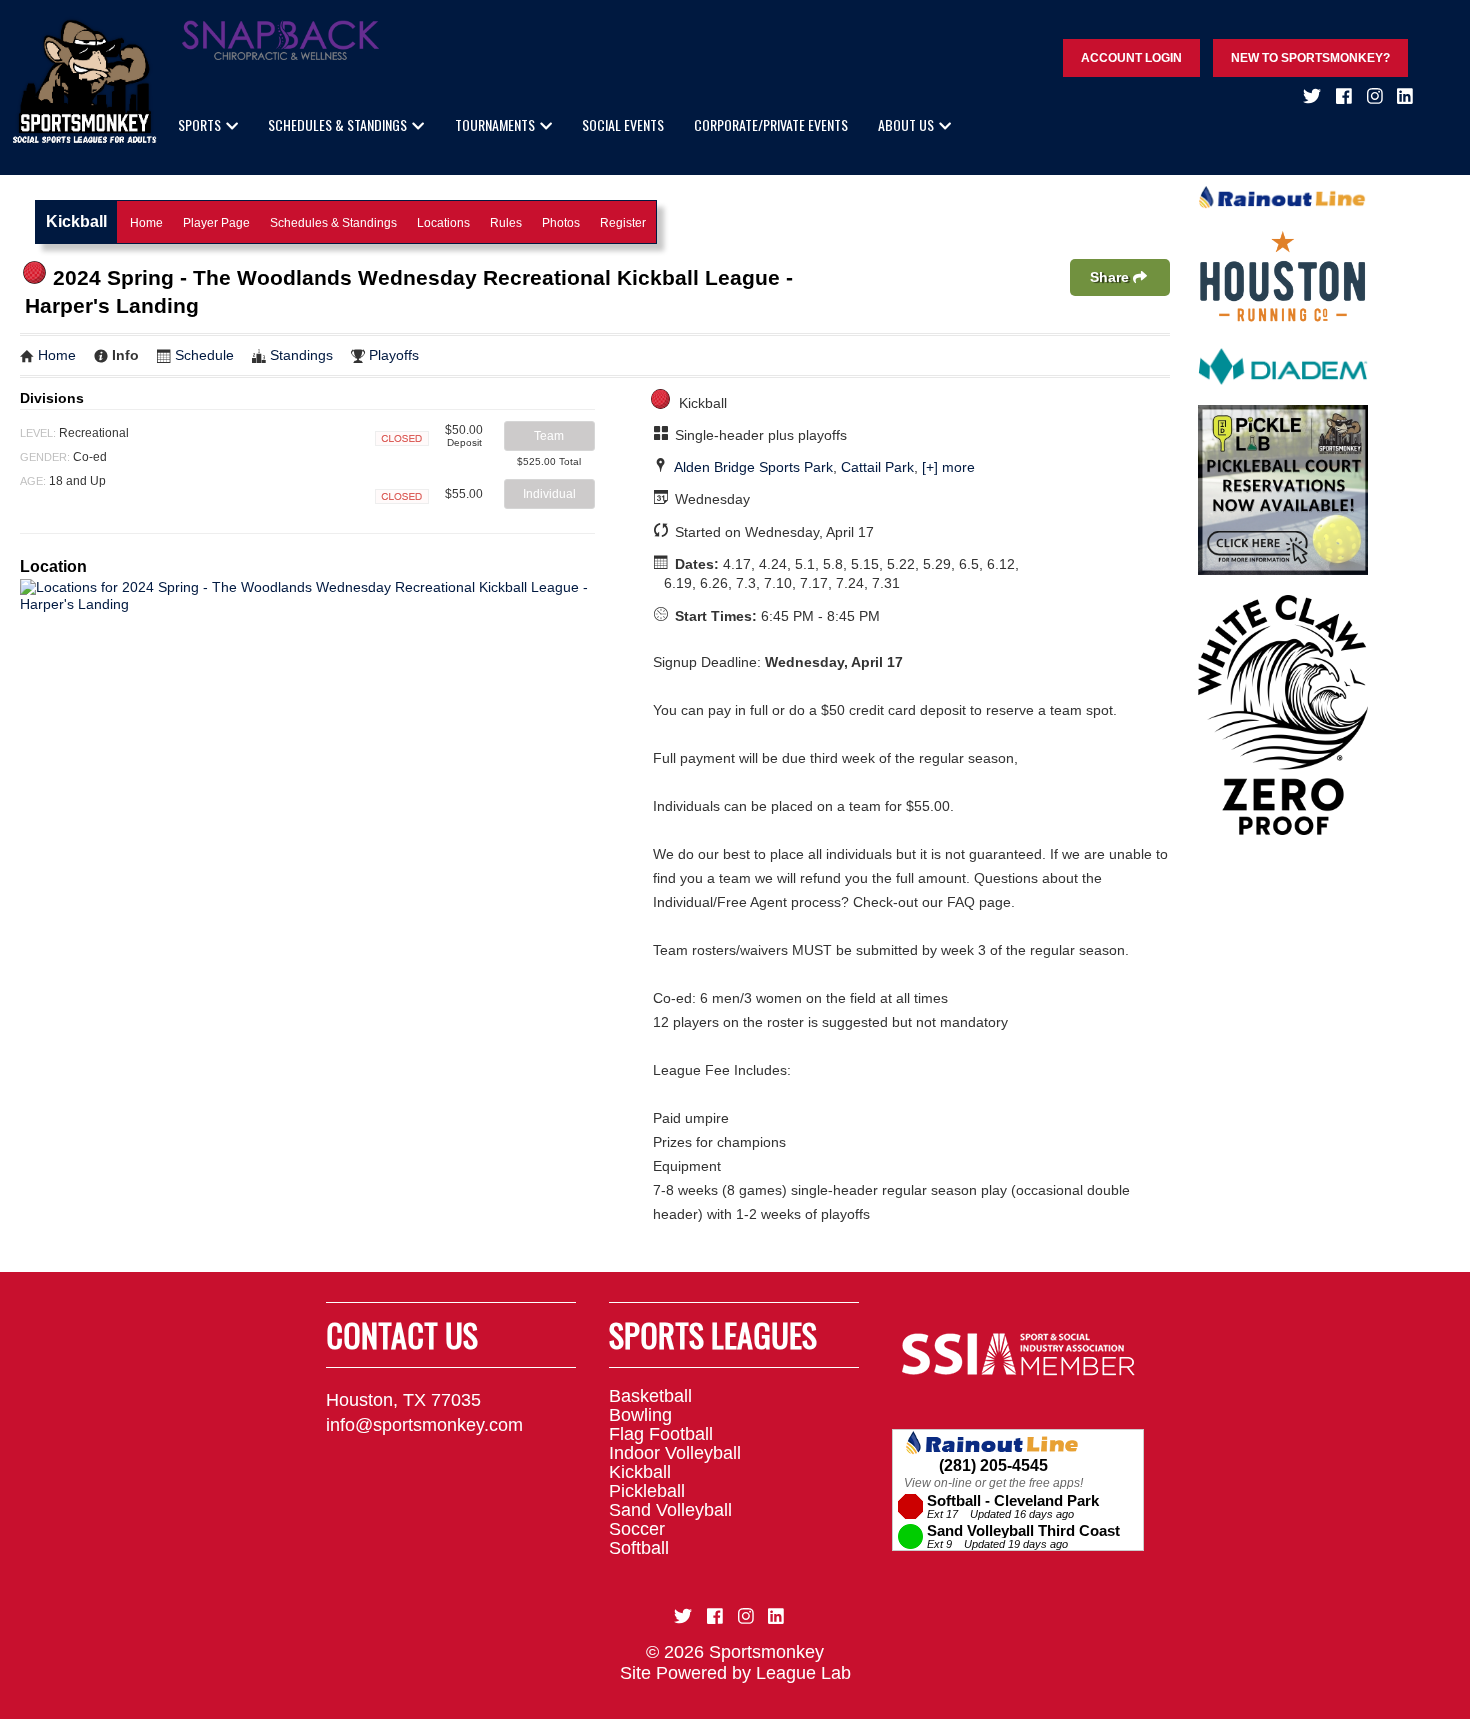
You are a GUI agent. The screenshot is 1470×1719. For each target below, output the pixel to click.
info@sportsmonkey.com (424, 1425)
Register (623, 223)
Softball (639, 1548)
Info (125, 355)
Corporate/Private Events (771, 124)
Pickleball (647, 1491)
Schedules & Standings (337, 124)
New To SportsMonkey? (1310, 58)
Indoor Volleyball (675, 1453)
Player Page (216, 223)
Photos (561, 223)
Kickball (640, 1472)
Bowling (640, 1415)
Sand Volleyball (670, 1510)
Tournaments (495, 124)
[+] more (948, 467)
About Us (906, 124)
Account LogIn (1131, 58)
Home (146, 223)
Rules (506, 223)
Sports (199, 124)
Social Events (623, 124)
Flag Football (661, 1434)
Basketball (650, 1396)
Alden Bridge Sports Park (753, 467)
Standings (301, 355)
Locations (443, 223)
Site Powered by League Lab (735, 1673)
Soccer (637, 1529)
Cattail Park (877, 467)
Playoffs (394, 355)
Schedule (204, 355)
